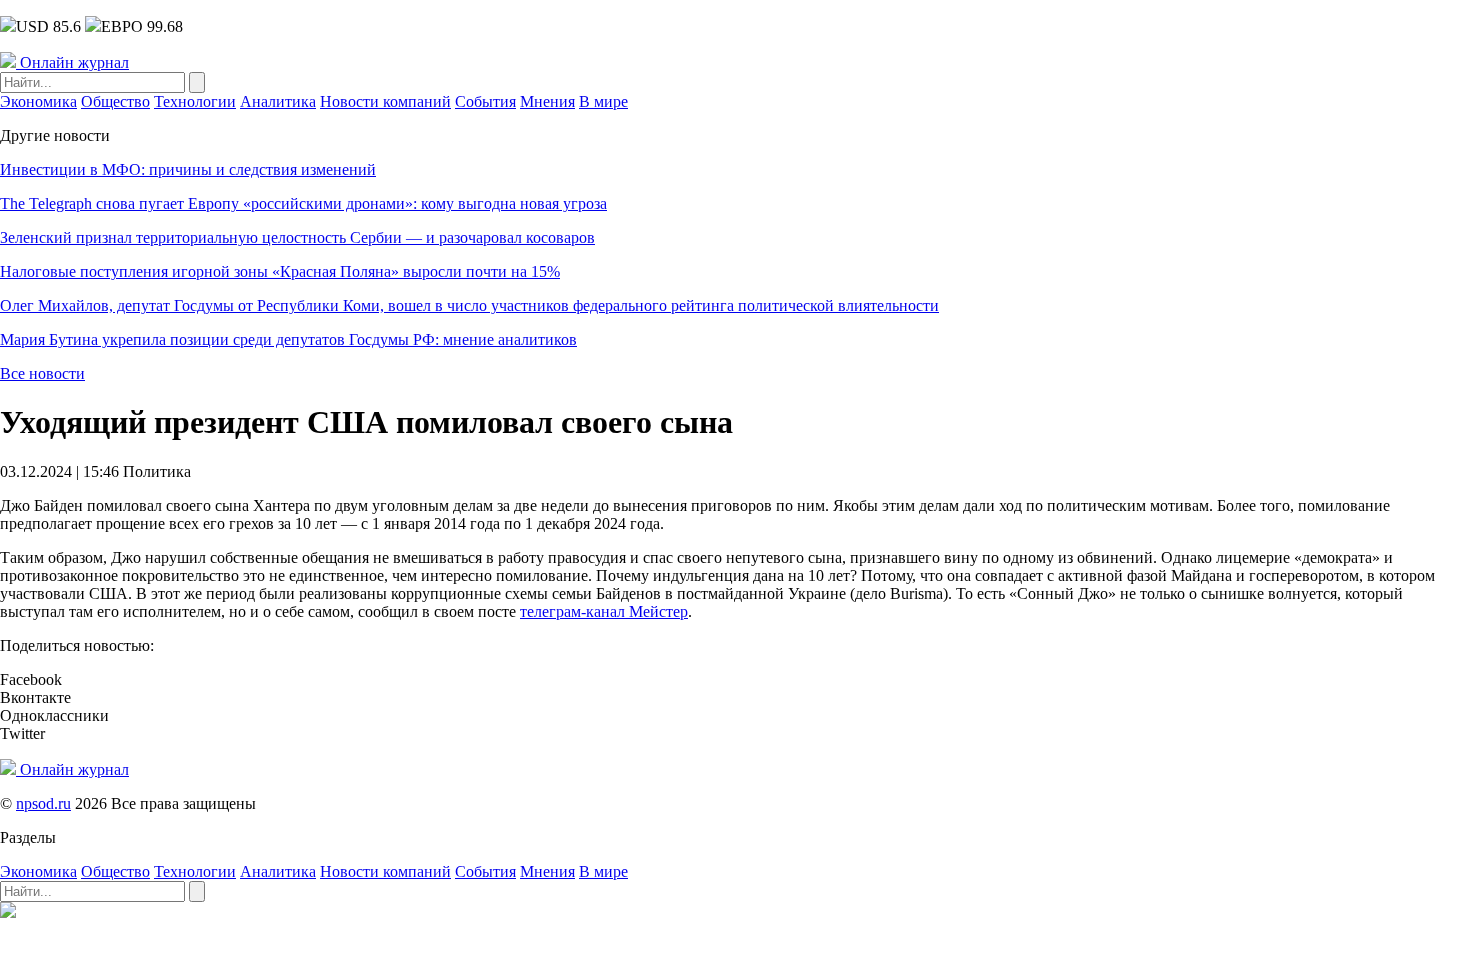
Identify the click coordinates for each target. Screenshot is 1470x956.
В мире (603, 101)
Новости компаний (385, 101)
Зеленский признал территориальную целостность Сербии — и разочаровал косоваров (297, 237)
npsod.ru (43, 803)
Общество (115, 101)
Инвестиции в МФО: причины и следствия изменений (188, 169)
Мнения (547, 101)
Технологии (195, 101)
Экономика (38, 101)
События (485, 101)
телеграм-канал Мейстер (604, 611)
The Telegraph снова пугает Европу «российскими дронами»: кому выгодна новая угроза (303, 203)
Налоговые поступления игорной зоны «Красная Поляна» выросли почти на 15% (280, 271)
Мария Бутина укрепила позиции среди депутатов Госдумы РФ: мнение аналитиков (288, 339)
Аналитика (278, 101)
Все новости (42, 373)
